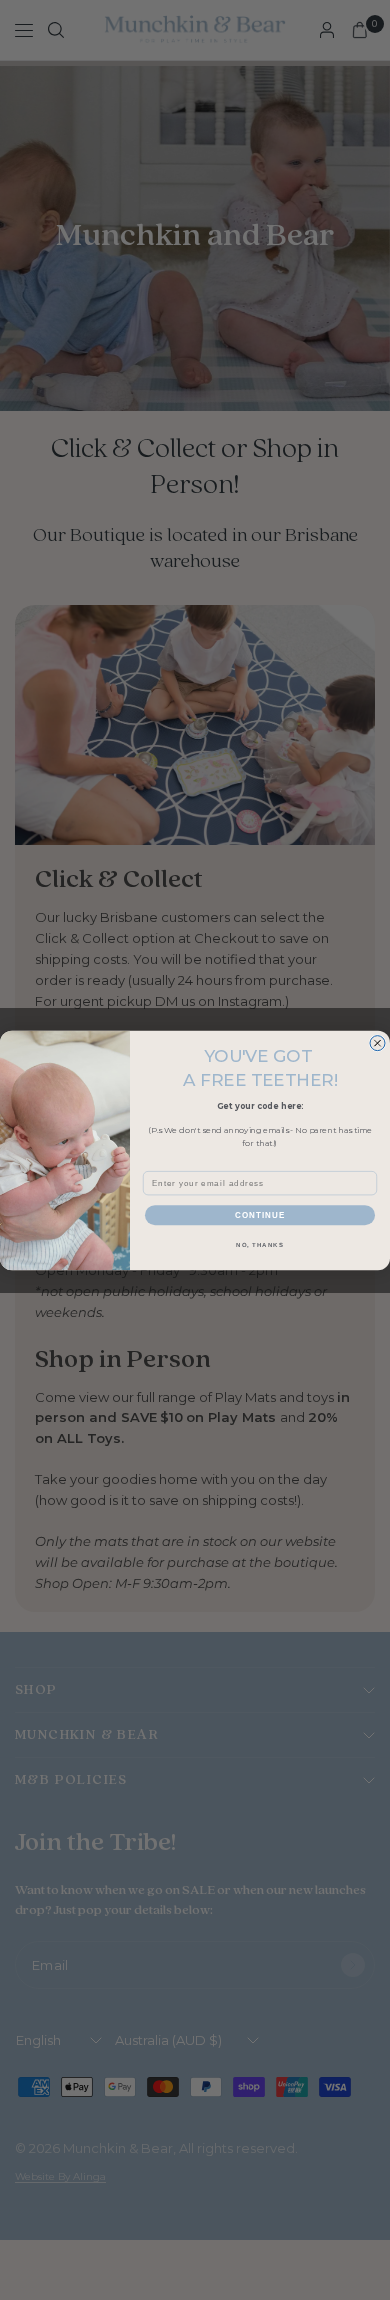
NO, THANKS (260, 1244)
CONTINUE (260, 1214)
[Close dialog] (377, 1042)
